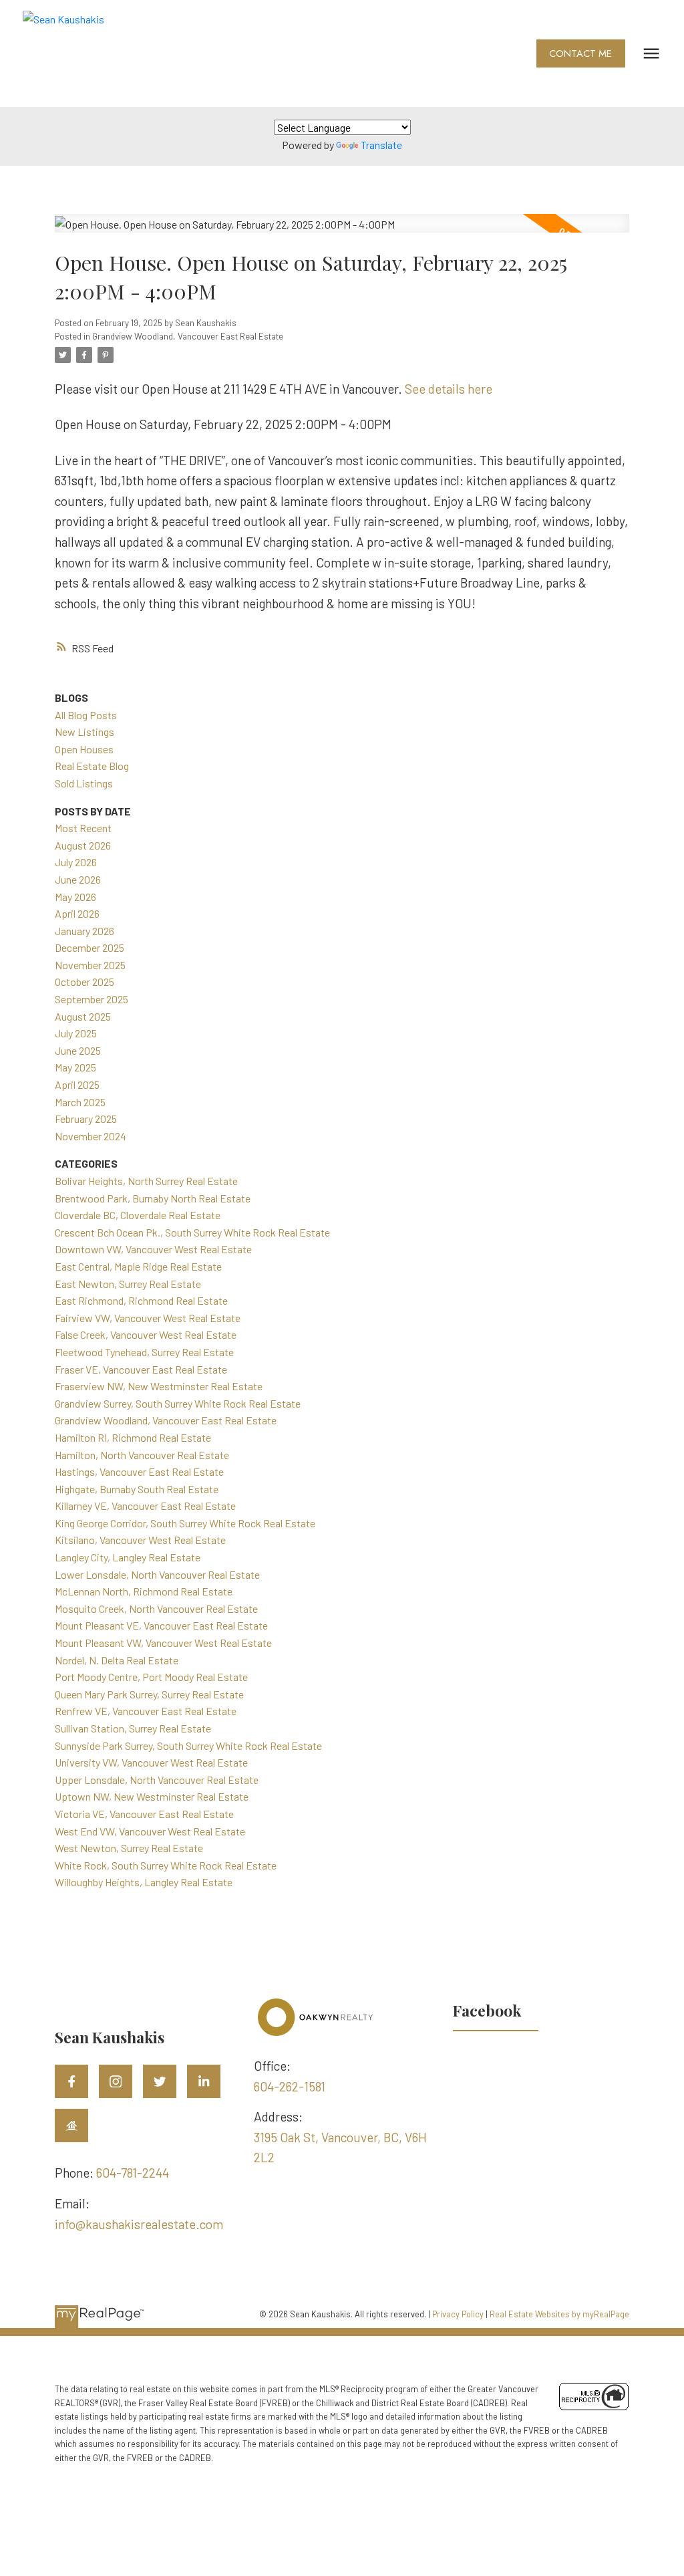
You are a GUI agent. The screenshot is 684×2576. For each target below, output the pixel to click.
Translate (381, 145)
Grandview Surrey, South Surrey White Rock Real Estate (178, 1403)
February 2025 (86, 1119)
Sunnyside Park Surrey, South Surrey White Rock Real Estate (188, 1746)
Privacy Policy (458, 2314)
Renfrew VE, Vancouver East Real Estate (146, 1711)
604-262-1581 (290, 2086)
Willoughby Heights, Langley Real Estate (144, 1882)
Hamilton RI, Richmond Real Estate (133, 1437)
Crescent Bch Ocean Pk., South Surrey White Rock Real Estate (192, 1232)
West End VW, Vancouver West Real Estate (150, 1831)
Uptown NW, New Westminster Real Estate (152, 1796)
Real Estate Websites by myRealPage (559, 2314)
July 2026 (76, 862)
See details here (449, 389)
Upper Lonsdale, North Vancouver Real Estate (157, 1780)
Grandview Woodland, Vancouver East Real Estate (188, 336)
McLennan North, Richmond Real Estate (144, 1591)
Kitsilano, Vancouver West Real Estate (140, 1540)
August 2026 (83, 845)
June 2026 (78, 879)
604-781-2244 (133, 2173)
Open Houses (84, 749)
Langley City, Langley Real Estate (128, 1557)
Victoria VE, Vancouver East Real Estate (144, 1814)
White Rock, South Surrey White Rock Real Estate (166, 1865)
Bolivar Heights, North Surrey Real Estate (146, 1181)
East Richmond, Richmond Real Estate (141, 1300)
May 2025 (75, 1067)
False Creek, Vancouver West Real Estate (146, 1334)
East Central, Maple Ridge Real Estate (138, 1266)
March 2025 (80, 1102)
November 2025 (90, 965)
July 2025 (76, 1033)
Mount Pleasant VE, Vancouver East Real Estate (161, 1625)
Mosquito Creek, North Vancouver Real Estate (156, 1608)
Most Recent (83, 828)
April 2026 (77, 913)
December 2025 (90, 947)
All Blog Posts (86, 715)
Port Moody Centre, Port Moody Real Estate (151, 1677)
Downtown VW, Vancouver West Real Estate (153, 1249)
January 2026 (84, 931)
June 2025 (78, 1050)
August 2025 (83, 1016)
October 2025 (84, 982)
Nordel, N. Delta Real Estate (117, 1660)
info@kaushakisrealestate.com (139, 2224)
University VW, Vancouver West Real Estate (151, 1762)
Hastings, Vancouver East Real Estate (139, 1471)
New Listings (84, 732)
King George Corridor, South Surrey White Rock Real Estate (185, 1523)
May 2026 (75, 897)
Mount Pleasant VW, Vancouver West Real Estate (163, 1643)
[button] (581, 54)
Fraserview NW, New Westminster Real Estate (159, 1386)
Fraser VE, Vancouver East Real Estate (141, 1369)
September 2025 (92, 999)
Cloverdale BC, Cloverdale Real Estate (138, 1215)
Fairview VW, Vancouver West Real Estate (148, 1318)
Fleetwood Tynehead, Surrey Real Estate (144, 1352)
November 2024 (91, 1136)
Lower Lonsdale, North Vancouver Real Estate (157, 1574)
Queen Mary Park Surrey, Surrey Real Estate (149, 1694)
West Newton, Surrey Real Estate (129, 1848)
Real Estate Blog (92, 766)
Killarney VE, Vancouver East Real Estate (145, 1506)
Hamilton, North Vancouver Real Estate (142, 1455)
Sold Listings (84, 783)
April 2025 (77, 1084)
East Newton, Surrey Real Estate (128, 1284)
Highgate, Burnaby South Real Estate (137, 1489)
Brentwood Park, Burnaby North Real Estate (153, 1198)
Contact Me (580, 54)
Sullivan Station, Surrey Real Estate (133, 1728)
